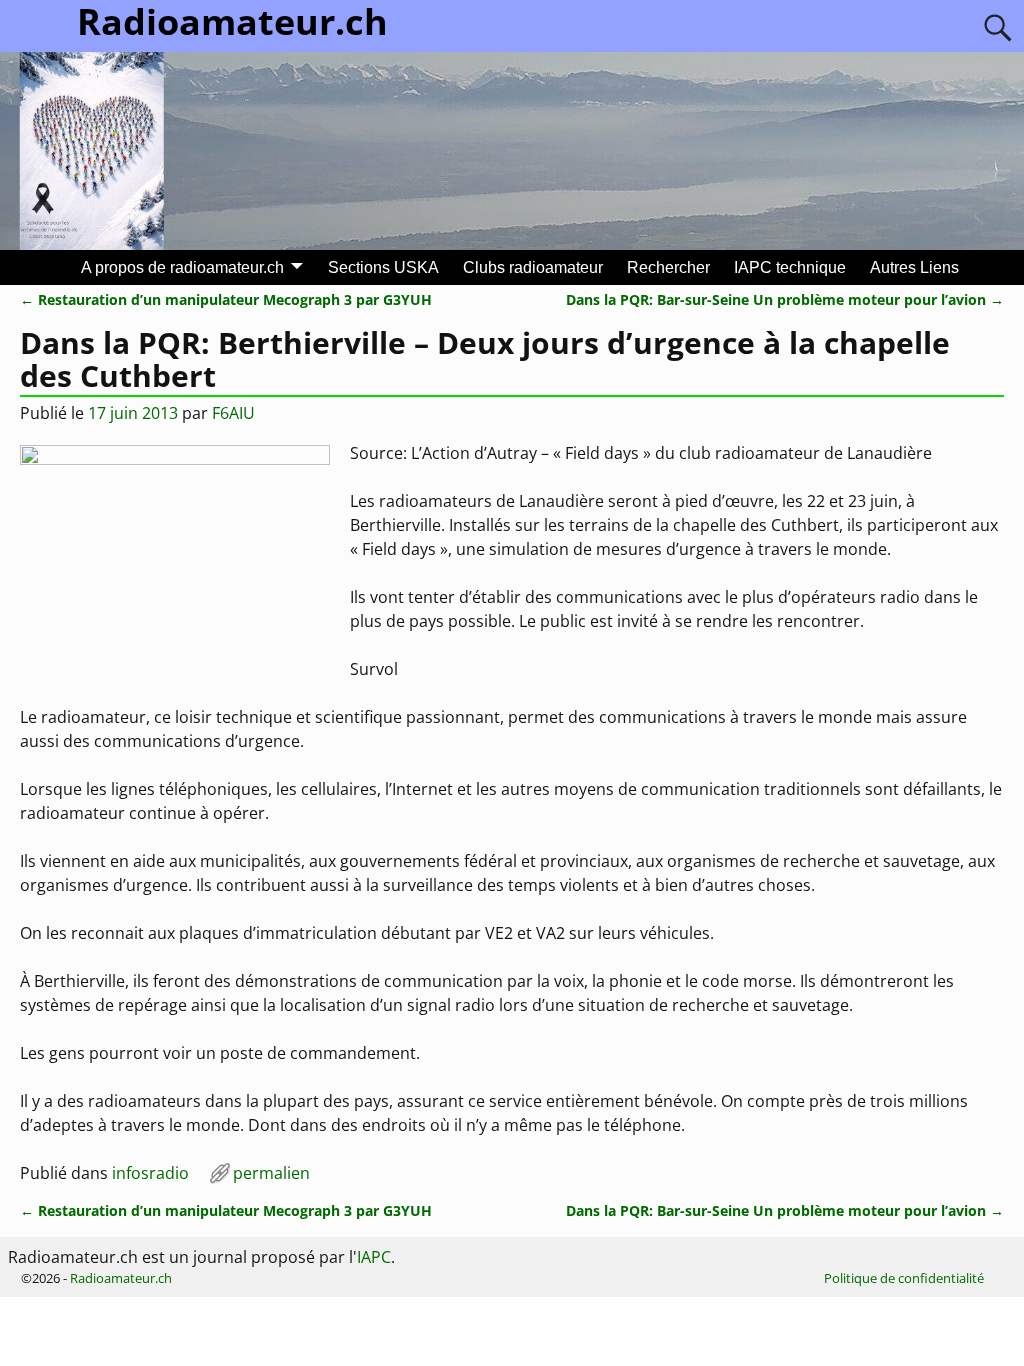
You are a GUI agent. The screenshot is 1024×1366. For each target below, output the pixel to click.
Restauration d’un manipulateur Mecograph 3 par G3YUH (226, 299)
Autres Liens (914, 267)
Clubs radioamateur (533, 267)
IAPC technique (790, 267)
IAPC (374, 1257)
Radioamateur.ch (121, 1278)
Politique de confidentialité (904, 1278)
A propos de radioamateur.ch (182, 267)
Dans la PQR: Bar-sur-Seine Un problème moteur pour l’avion (785, 299)
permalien (271, 1173)
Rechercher (668, 267)
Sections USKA (383, 267)
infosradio (150, 1173)
